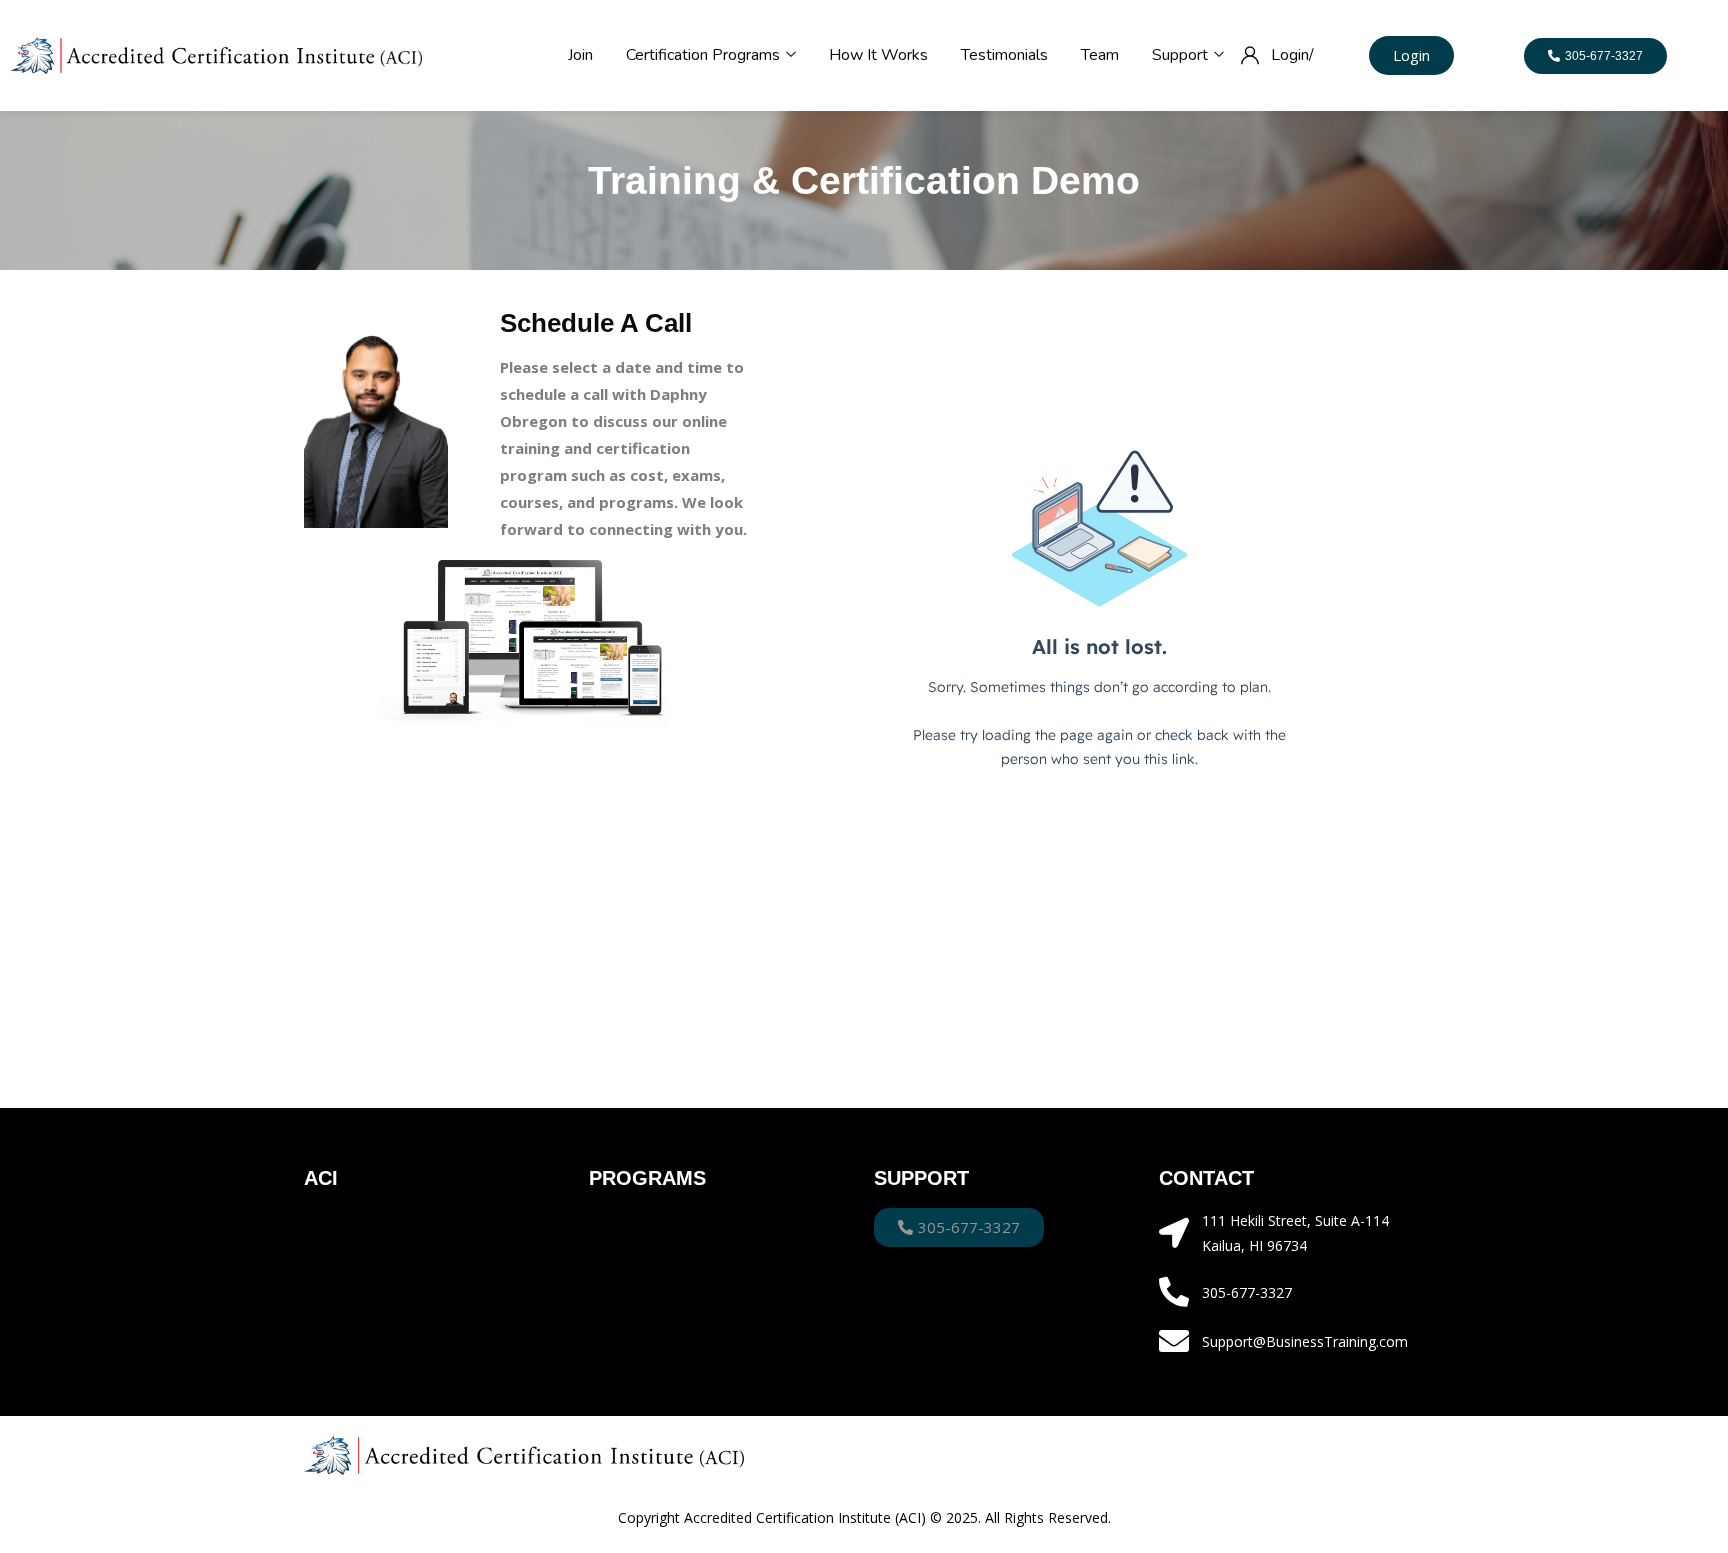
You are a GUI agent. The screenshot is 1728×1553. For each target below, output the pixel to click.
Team (1100, 55)
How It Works (878, 55)
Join (580, 55)
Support (1182, 55)
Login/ (1292, 55)
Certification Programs (705, 55)
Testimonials (1004, 55)
